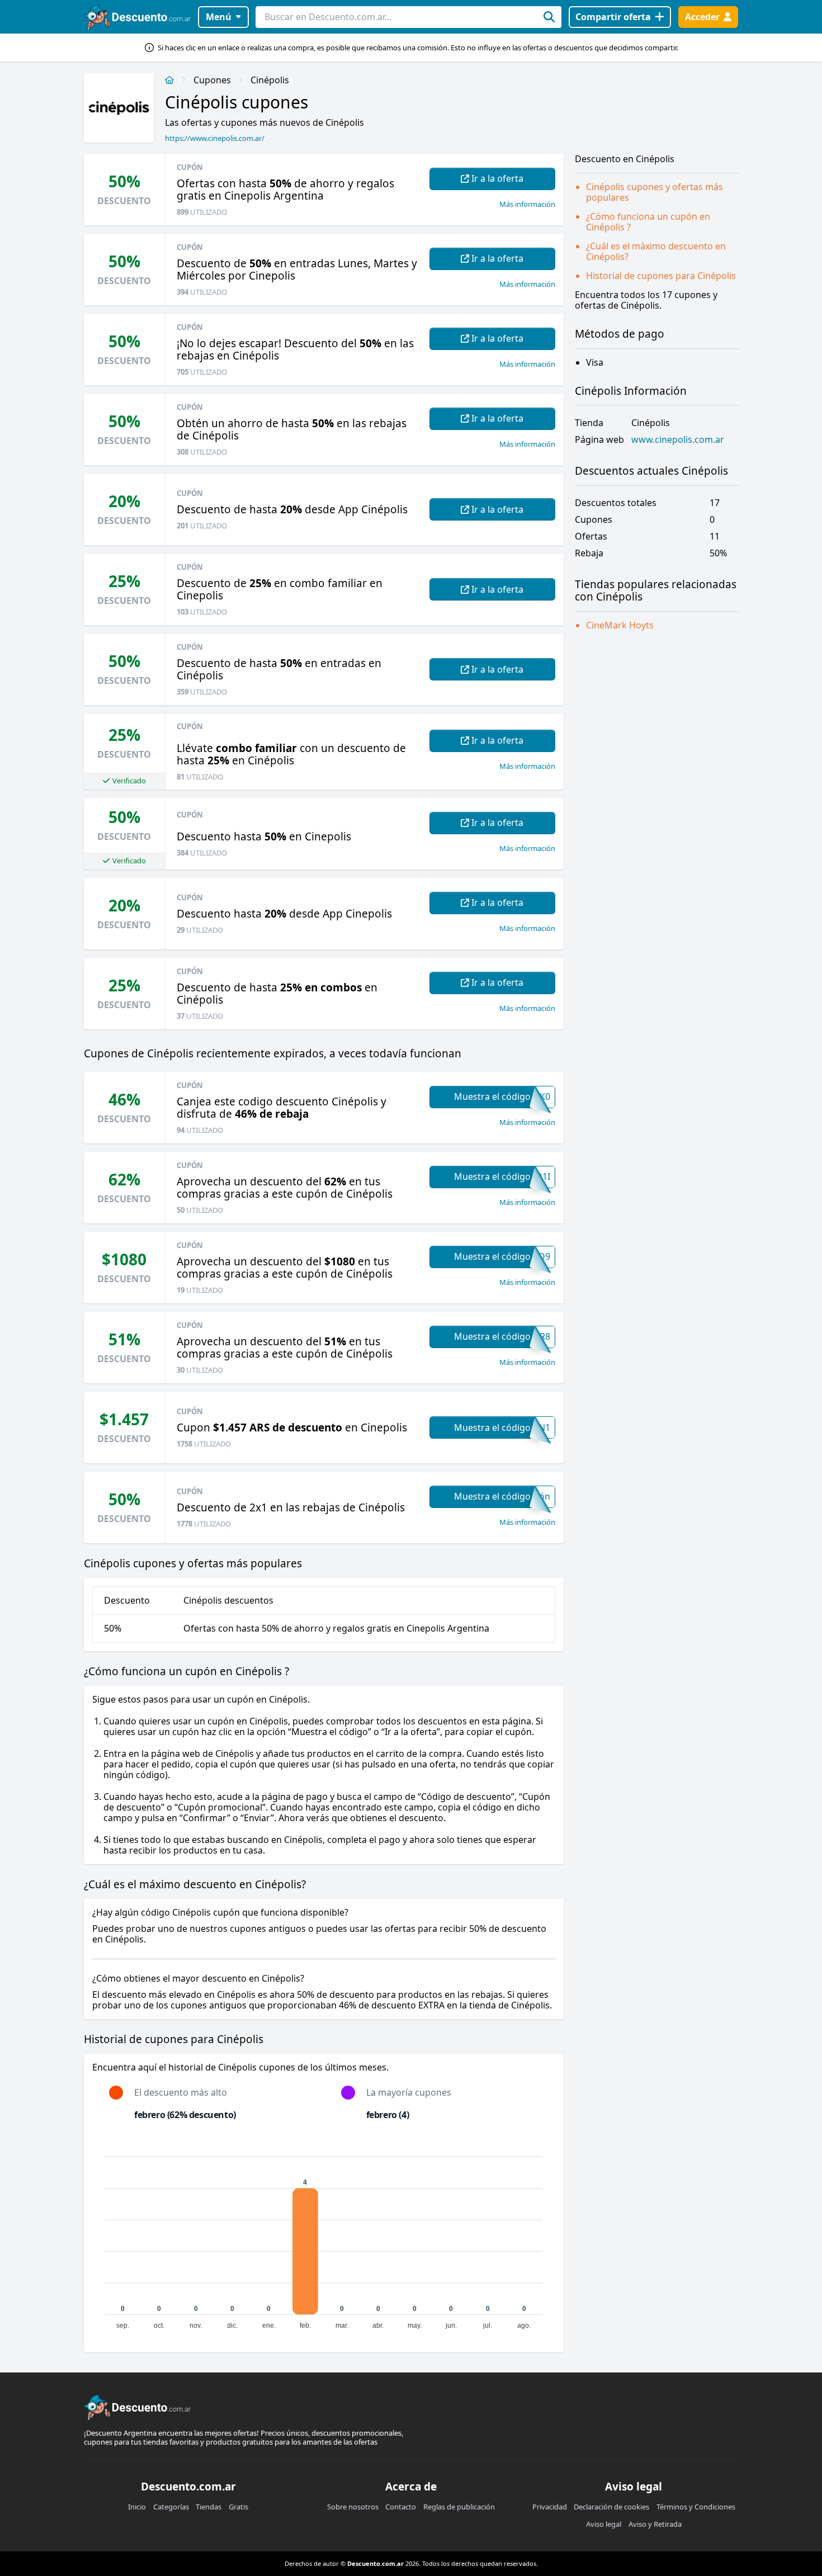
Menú (219, 17)
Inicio (137, 2507)
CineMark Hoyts (620, 625)
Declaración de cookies (611, 2507)
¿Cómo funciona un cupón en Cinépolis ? (648, 222)
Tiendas (209, 2507)
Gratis (238, 2507)
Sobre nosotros (353, 2507)
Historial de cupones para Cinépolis (661, 276)
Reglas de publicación (459, 2507)
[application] (324, 2238)
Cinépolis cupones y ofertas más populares (655, 192)
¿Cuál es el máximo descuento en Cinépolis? (656, 251)
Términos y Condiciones (696, 2507)
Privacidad (550, 2507)
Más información (527, 204)
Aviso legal (604, 2524)
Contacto (401, 2507)
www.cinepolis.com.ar (678, 440)
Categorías (171, 2507)
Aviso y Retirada (655, 2524)
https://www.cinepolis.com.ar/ (215, 138)
